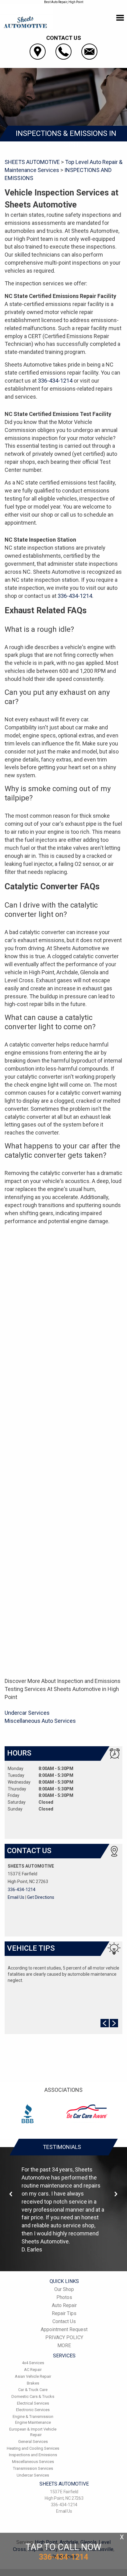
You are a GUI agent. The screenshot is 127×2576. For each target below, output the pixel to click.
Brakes (33, 2383)
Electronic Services (33, 2410)
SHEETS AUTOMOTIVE (32, 162)
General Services (33, 2442)
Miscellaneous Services (33, 2462)
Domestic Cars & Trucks (33, 2396)
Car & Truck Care (33, 2390)
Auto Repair (64, 2305)
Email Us (16, 1897)
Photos (64, 2297)
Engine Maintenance (33, 2422)
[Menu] (120, 18)
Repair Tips (64, 2313)
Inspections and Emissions (33, 2455)
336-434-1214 (55, 381)
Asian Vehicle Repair (33, 2376)
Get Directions (41, 1897)
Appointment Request (64, 2329)
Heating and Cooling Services (33, 2448)
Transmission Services (33, 2468)
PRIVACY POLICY (64, 2337)
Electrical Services (33, 2403)
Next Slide (114, 2023)
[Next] (116, 2194)
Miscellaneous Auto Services (40, 1721)
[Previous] (11, 2194)
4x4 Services (33, 2363)
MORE (64, 2345)
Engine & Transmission (33, 2417)
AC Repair (33, 2370)
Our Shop (64, 2289)
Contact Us (64, 2321)
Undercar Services (27, 1713)
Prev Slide (105, 2023)
